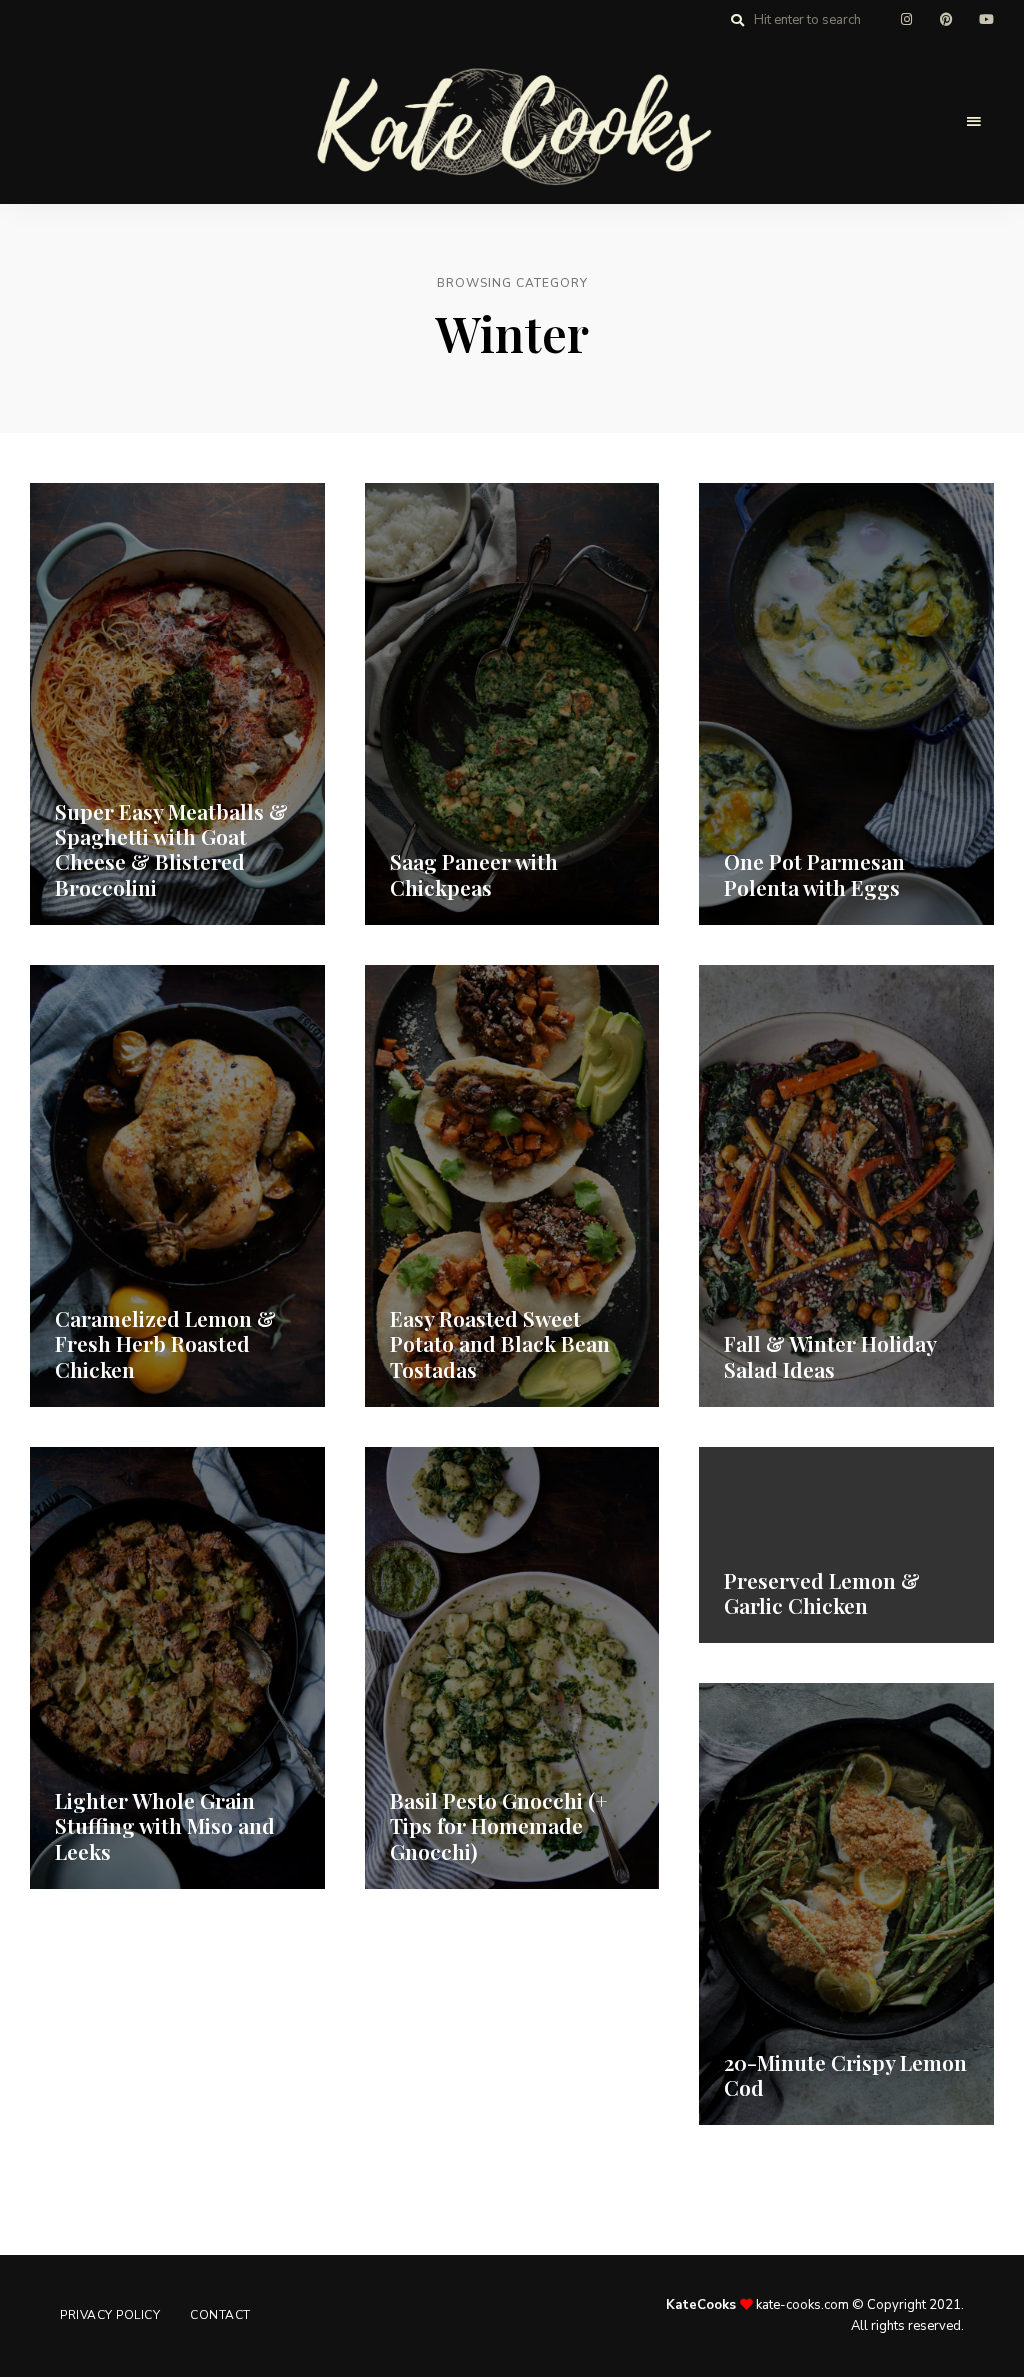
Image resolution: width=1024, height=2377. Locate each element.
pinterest (946, 20)
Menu (974, 122)
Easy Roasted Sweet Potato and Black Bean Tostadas (500, 1343)
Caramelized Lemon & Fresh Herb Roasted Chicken (165, 1343)
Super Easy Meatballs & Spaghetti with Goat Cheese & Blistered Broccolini (171, 849)
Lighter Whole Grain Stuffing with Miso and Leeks (165, 1825)
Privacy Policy (110, 2315)
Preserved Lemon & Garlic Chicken (822, 1592)
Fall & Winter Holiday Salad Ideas (830, 1355)
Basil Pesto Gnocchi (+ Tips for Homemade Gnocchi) (499, 1825)
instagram (906, 20)
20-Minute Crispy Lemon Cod (845, 2074)
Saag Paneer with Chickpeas (474, 873)
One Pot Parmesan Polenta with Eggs (814, 873)
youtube (986, 20)
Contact (220, 2315)
